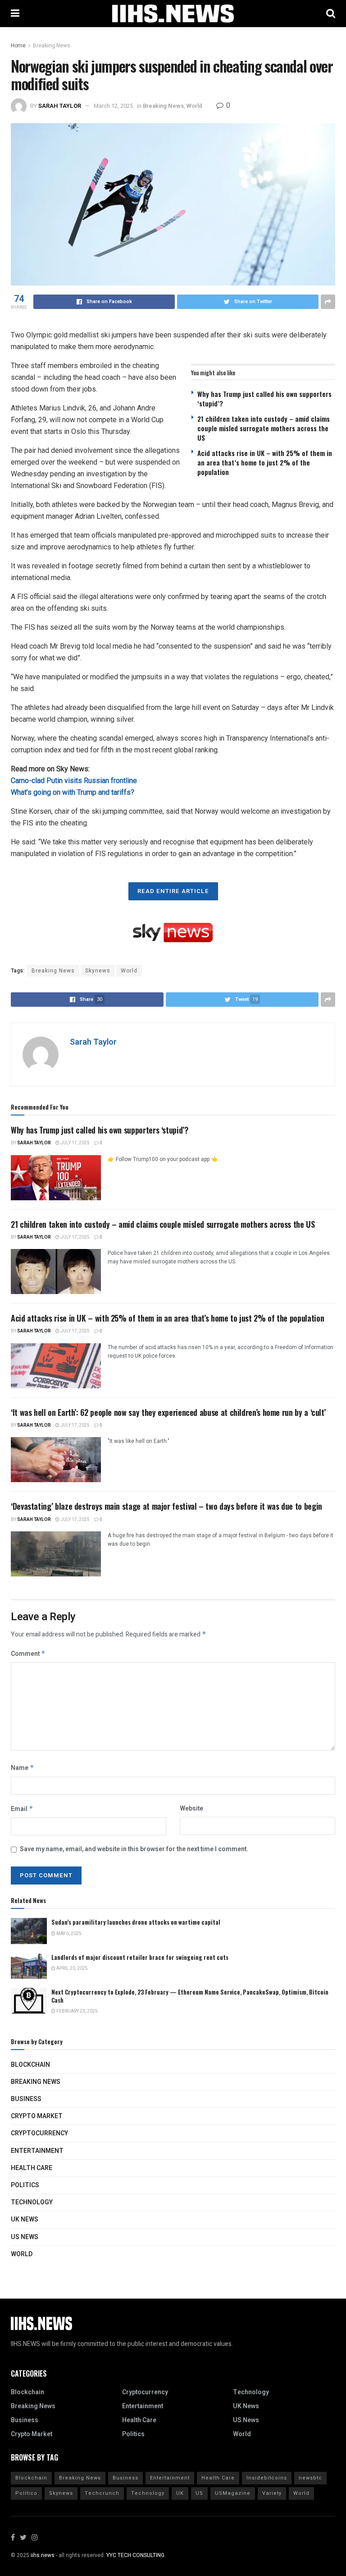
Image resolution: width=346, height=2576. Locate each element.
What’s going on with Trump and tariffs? (73, 792)
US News (25, 2237)
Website (191, 1809)
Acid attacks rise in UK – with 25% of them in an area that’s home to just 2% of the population (265, 462)
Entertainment (37, 2151)
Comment (28, 1654)
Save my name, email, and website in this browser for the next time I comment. (134, 1849)
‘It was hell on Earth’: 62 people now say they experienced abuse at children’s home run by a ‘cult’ (168, 1412)
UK (180, 2493)
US (199, 2493)
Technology (32, 2202)
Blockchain (30, 2065)
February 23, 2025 (77, 2011)
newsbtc (310, 2478)
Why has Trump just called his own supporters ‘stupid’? (264, 399)
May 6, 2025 (68, 1934)
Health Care (32, 2168)
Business (26, 2099)
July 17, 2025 (75, 1143)
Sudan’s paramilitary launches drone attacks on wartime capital (136, 1922)
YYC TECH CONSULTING (135, 2555)
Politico (26, 2493)
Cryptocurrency (39, 2133)
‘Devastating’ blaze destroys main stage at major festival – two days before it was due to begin (166, 1506)
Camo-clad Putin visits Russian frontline (74, 781)
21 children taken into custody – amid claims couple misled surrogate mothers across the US (264, 428)
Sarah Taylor (60, 106)
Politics (25, 2185)
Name (23, 1768)
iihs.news (43, 2555)
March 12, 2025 (113, 106)
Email (22, 1809)
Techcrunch (102, 2493)
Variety (272, 2493)
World (194, 106)
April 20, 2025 (72, 1968)
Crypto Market (37, 2116)
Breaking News (52, 46)
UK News (25, 2219)
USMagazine (233, 2493)
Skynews (98, 971)
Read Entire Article (173, 891)
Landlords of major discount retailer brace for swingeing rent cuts (140, 1957)
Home (18, 46)
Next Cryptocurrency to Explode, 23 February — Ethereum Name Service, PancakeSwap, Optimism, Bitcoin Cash (190, 1996)
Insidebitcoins (267, 2478)
